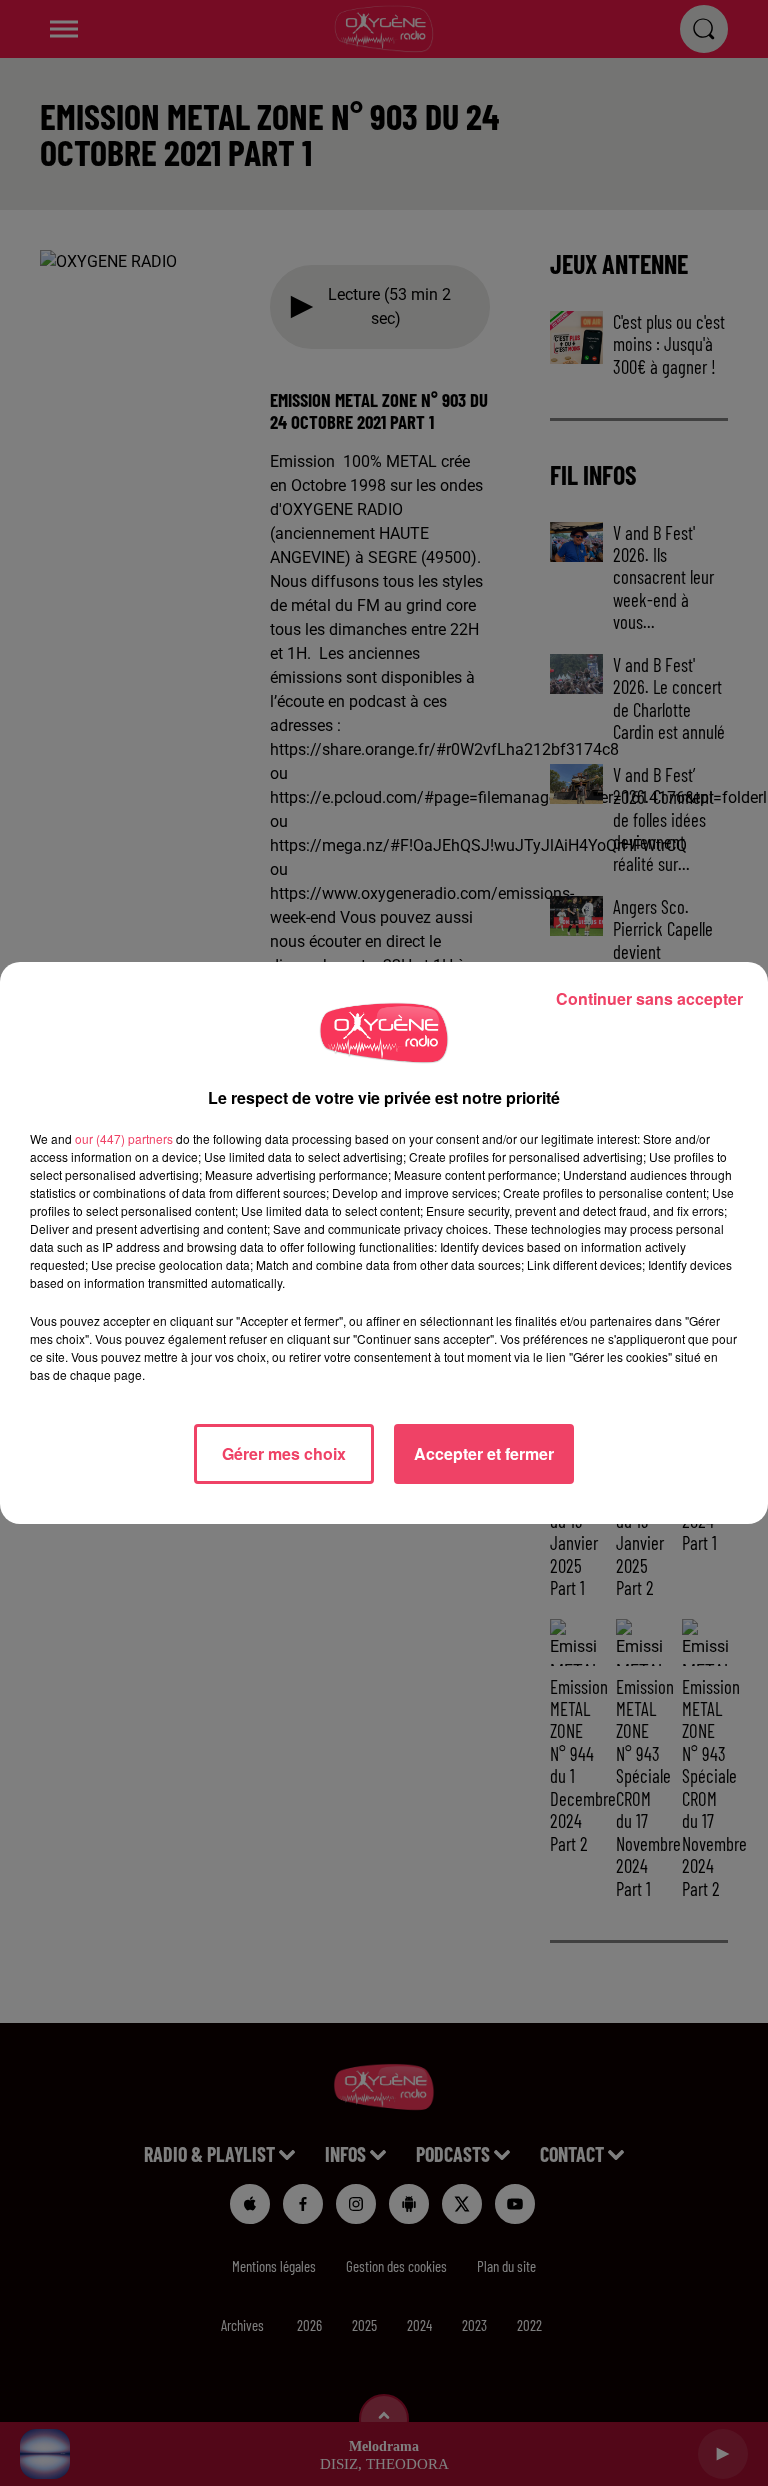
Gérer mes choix (284, 1453)
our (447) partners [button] (124, 1138)
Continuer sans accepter (649, 998)
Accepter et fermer (484, 1453)
